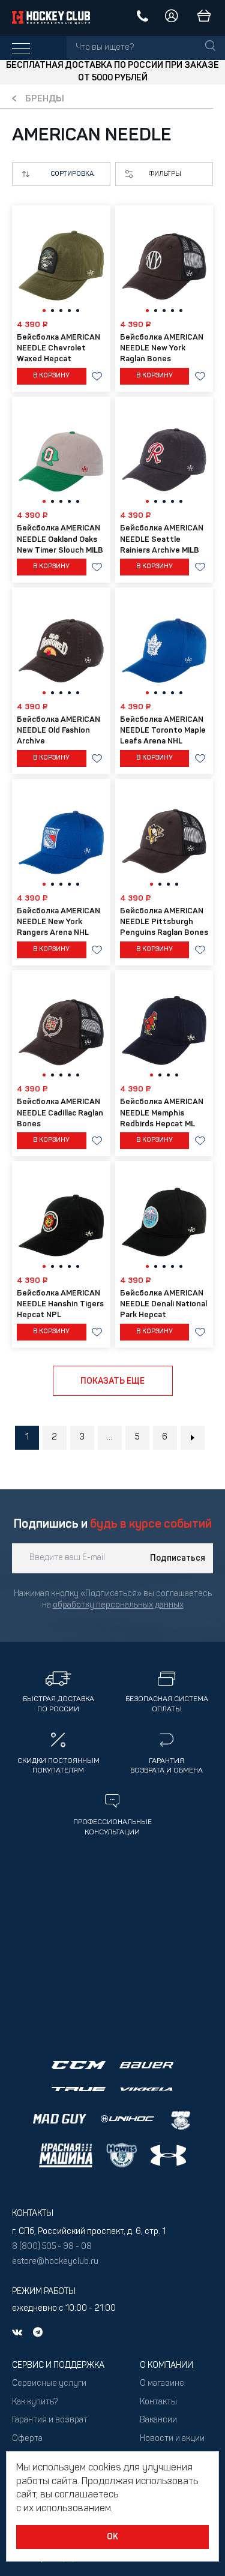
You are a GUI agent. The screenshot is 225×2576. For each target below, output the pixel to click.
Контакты (158, 2402)
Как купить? (35, 2402)
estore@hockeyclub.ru (55, 2262)
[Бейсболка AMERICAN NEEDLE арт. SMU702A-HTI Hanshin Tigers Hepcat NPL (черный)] (61, 1218)
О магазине (162, 2384)
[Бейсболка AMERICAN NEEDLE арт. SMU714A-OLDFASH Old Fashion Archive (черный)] (61, 644)
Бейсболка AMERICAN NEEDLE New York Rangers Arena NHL (58, 922)
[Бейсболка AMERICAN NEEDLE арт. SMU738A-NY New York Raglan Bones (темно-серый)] (164, 262)
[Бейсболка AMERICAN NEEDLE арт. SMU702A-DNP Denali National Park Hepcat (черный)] (164, 1218)
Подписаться (178, 1558)
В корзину (51, 376)
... (109, 1437)
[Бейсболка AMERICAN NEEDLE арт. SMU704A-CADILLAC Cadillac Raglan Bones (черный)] (61, 1027)
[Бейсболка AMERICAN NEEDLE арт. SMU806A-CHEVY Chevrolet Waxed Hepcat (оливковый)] (61, 262)
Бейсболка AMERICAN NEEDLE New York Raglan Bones (162, 348)
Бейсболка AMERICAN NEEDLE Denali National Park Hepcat (163, 1304)
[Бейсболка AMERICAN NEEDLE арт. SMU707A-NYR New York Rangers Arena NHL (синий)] (61, 836)
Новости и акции (172, 2439)
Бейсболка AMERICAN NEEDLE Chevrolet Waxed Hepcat (58, 348)
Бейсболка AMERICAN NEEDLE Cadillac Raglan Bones (60, 1113)
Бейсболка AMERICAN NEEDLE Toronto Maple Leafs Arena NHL (163, 731)
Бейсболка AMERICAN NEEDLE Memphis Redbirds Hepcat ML (162, 1113)
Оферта (27, 2439)
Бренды (45, 99)
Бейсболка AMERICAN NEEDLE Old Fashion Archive (58, 731)
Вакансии (158, 2420)
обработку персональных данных (118, 1605)
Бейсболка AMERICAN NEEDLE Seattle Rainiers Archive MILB (162, 539)
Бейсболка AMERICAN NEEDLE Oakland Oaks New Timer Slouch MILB (60, 539)
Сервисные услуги (49, 2384)
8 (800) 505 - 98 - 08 (52, 2247)
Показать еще (112, 1381)
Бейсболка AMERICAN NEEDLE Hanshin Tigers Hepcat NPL (60, 1304)
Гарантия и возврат (50, 2420)
